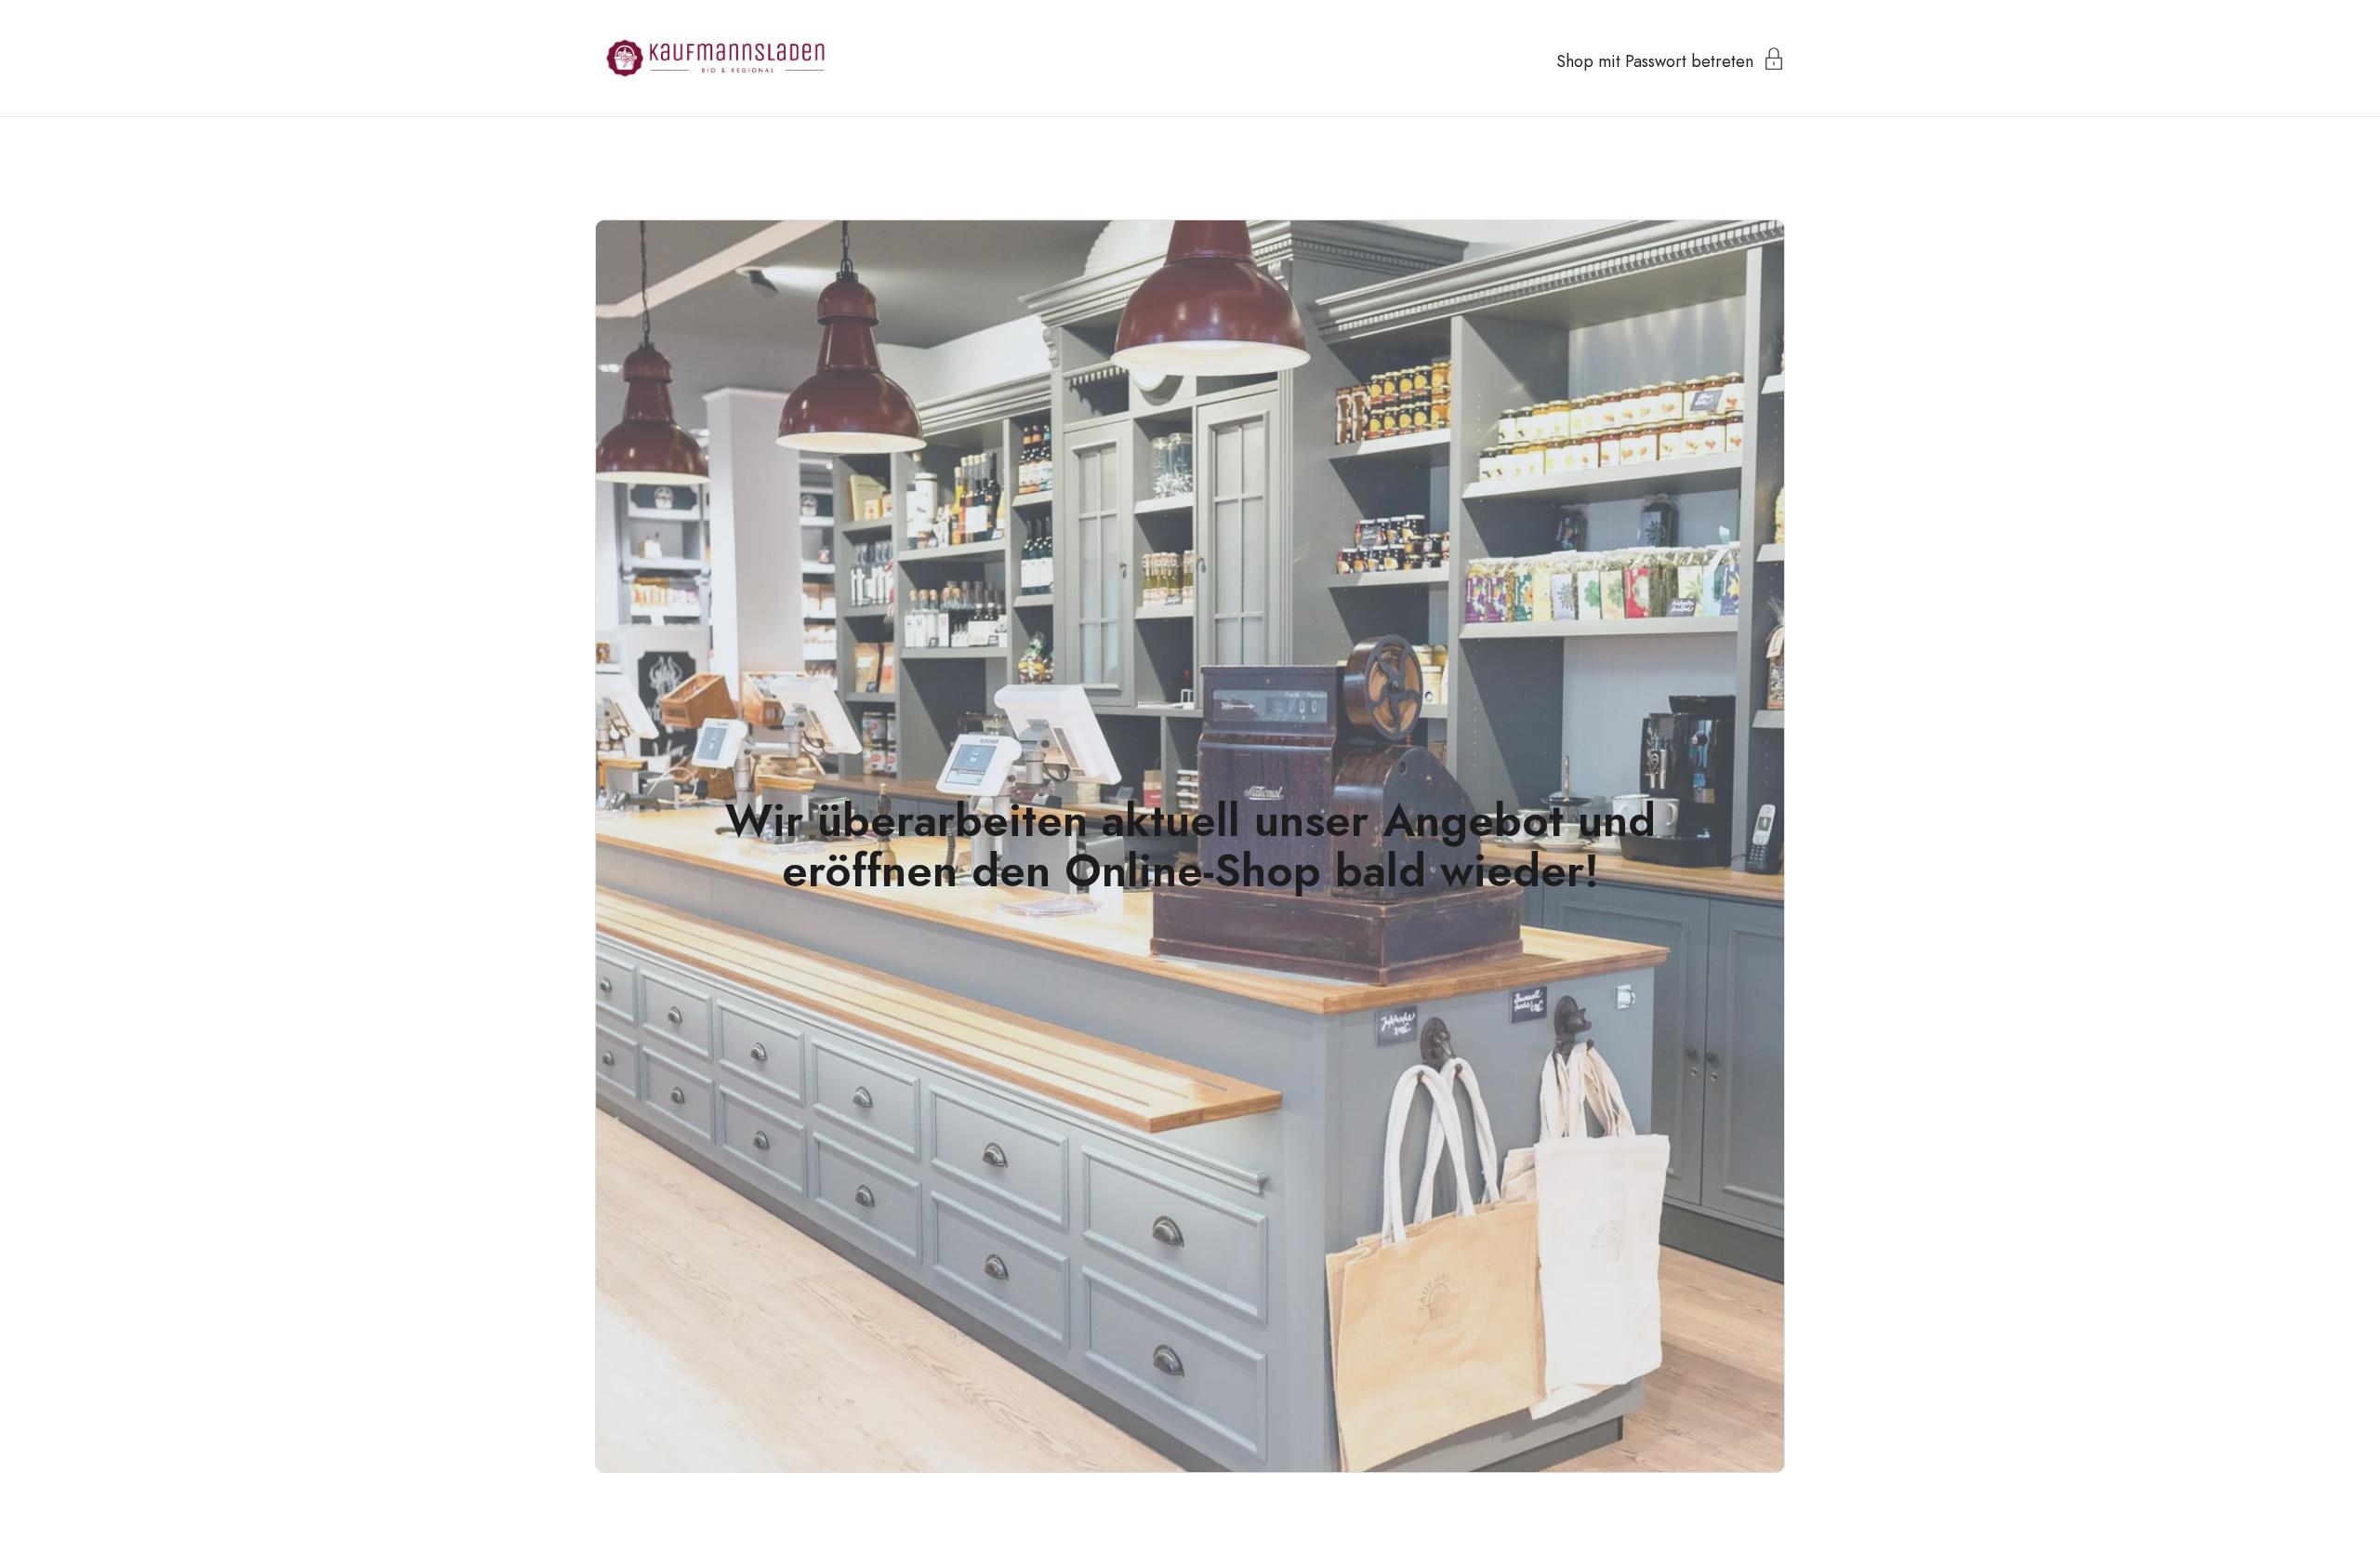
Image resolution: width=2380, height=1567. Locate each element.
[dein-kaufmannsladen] (715, 58)
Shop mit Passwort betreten (1655, 60)
